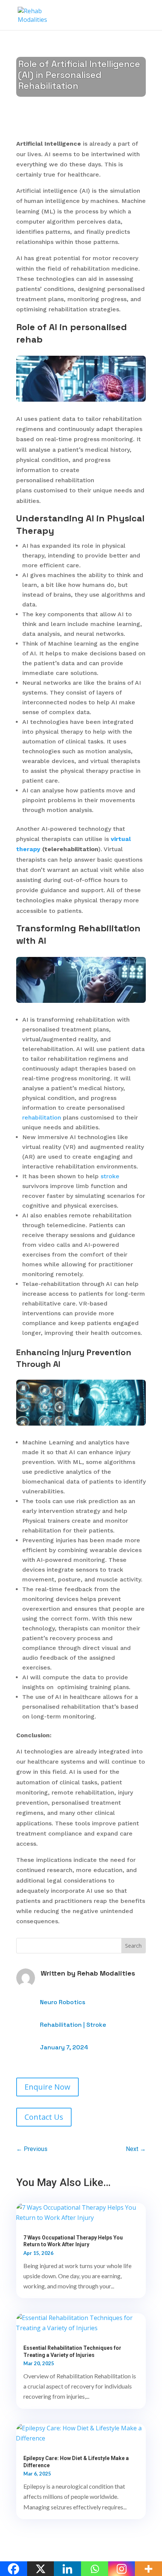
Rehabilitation (61, 2025)
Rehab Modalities (106, 1973)
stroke (110, 1176)
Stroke (96, 2025)
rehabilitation (42, 1117)
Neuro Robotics (63, 2002)
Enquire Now (47, 2087)
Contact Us (44, 2117)
